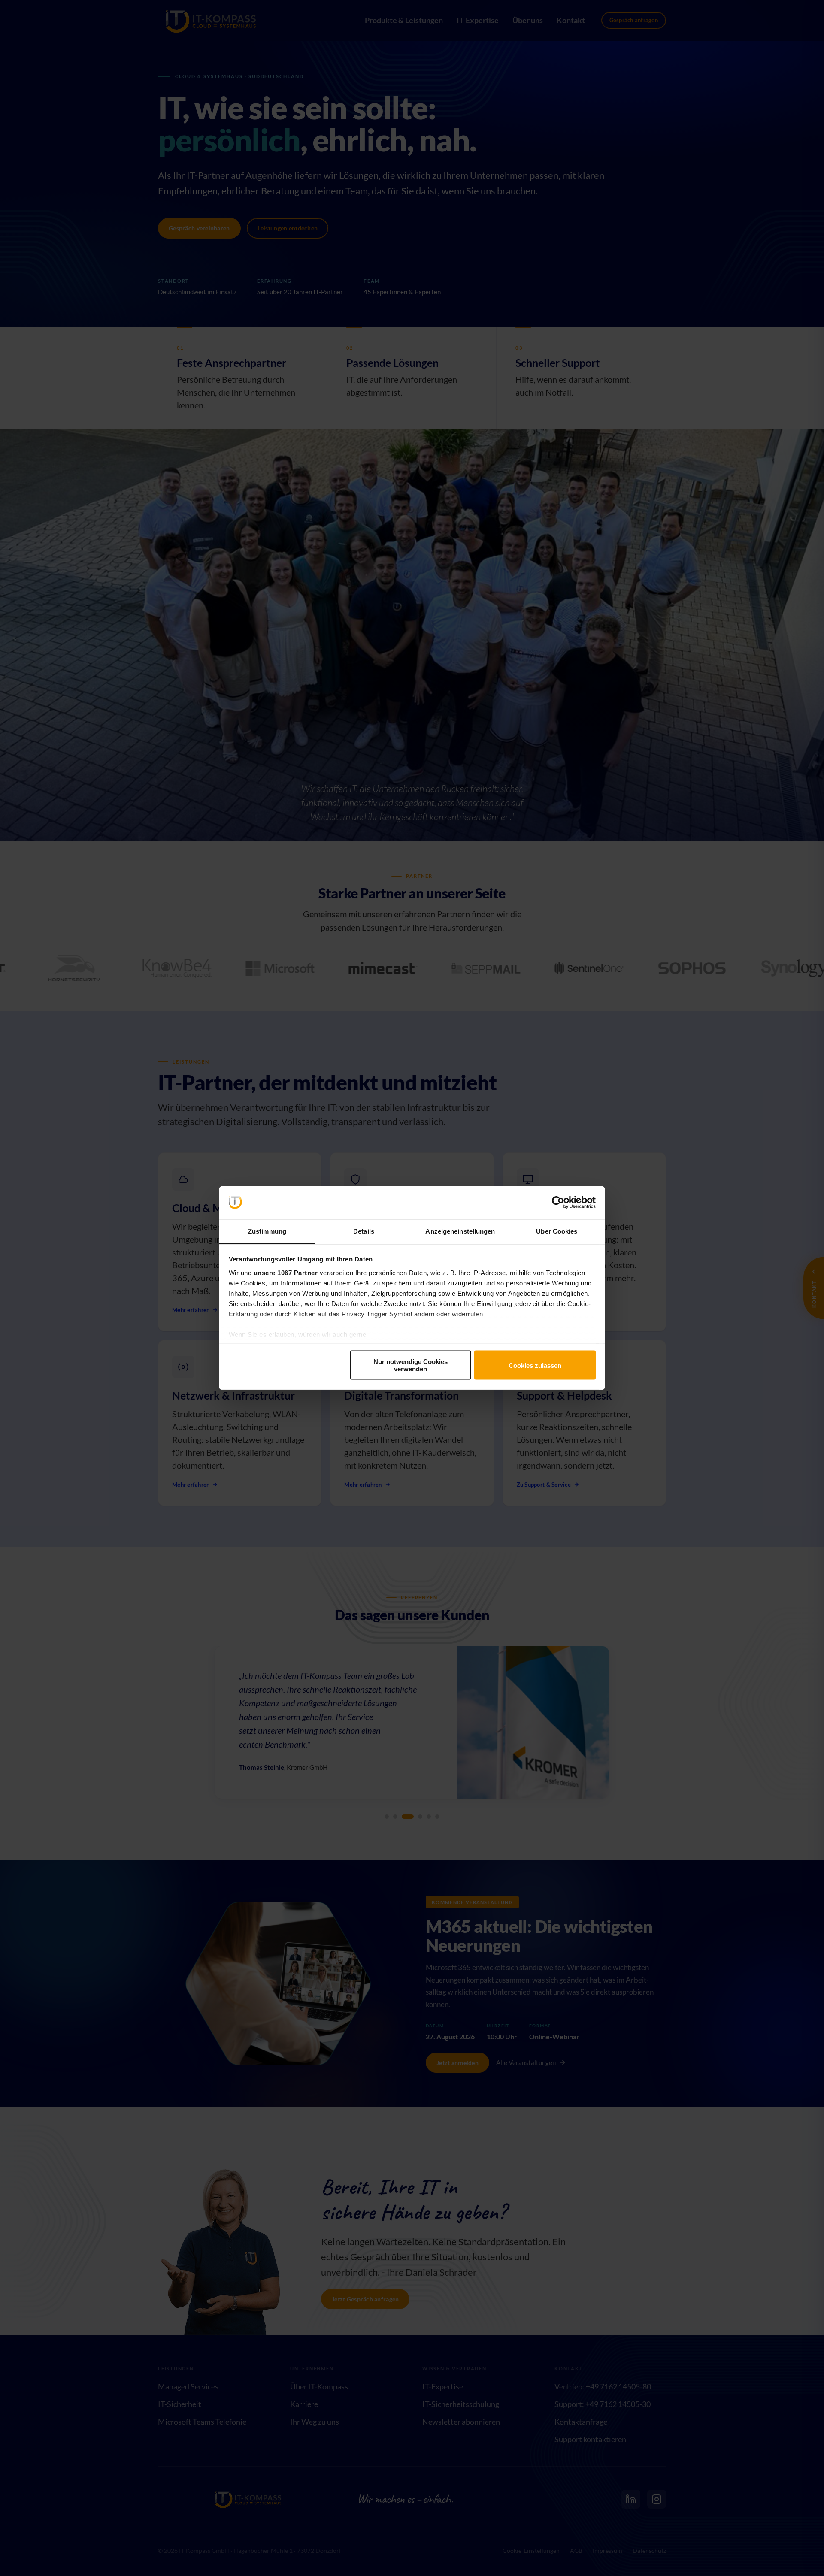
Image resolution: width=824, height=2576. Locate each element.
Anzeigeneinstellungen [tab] (460, 1231)
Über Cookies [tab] (557, 1231)
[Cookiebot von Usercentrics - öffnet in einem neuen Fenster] (558, 1203)
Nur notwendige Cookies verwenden (410, 1365)
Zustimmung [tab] (267, 1231)
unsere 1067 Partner (286, 1272)
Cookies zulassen (535, 1365)
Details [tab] (364, 1231)
